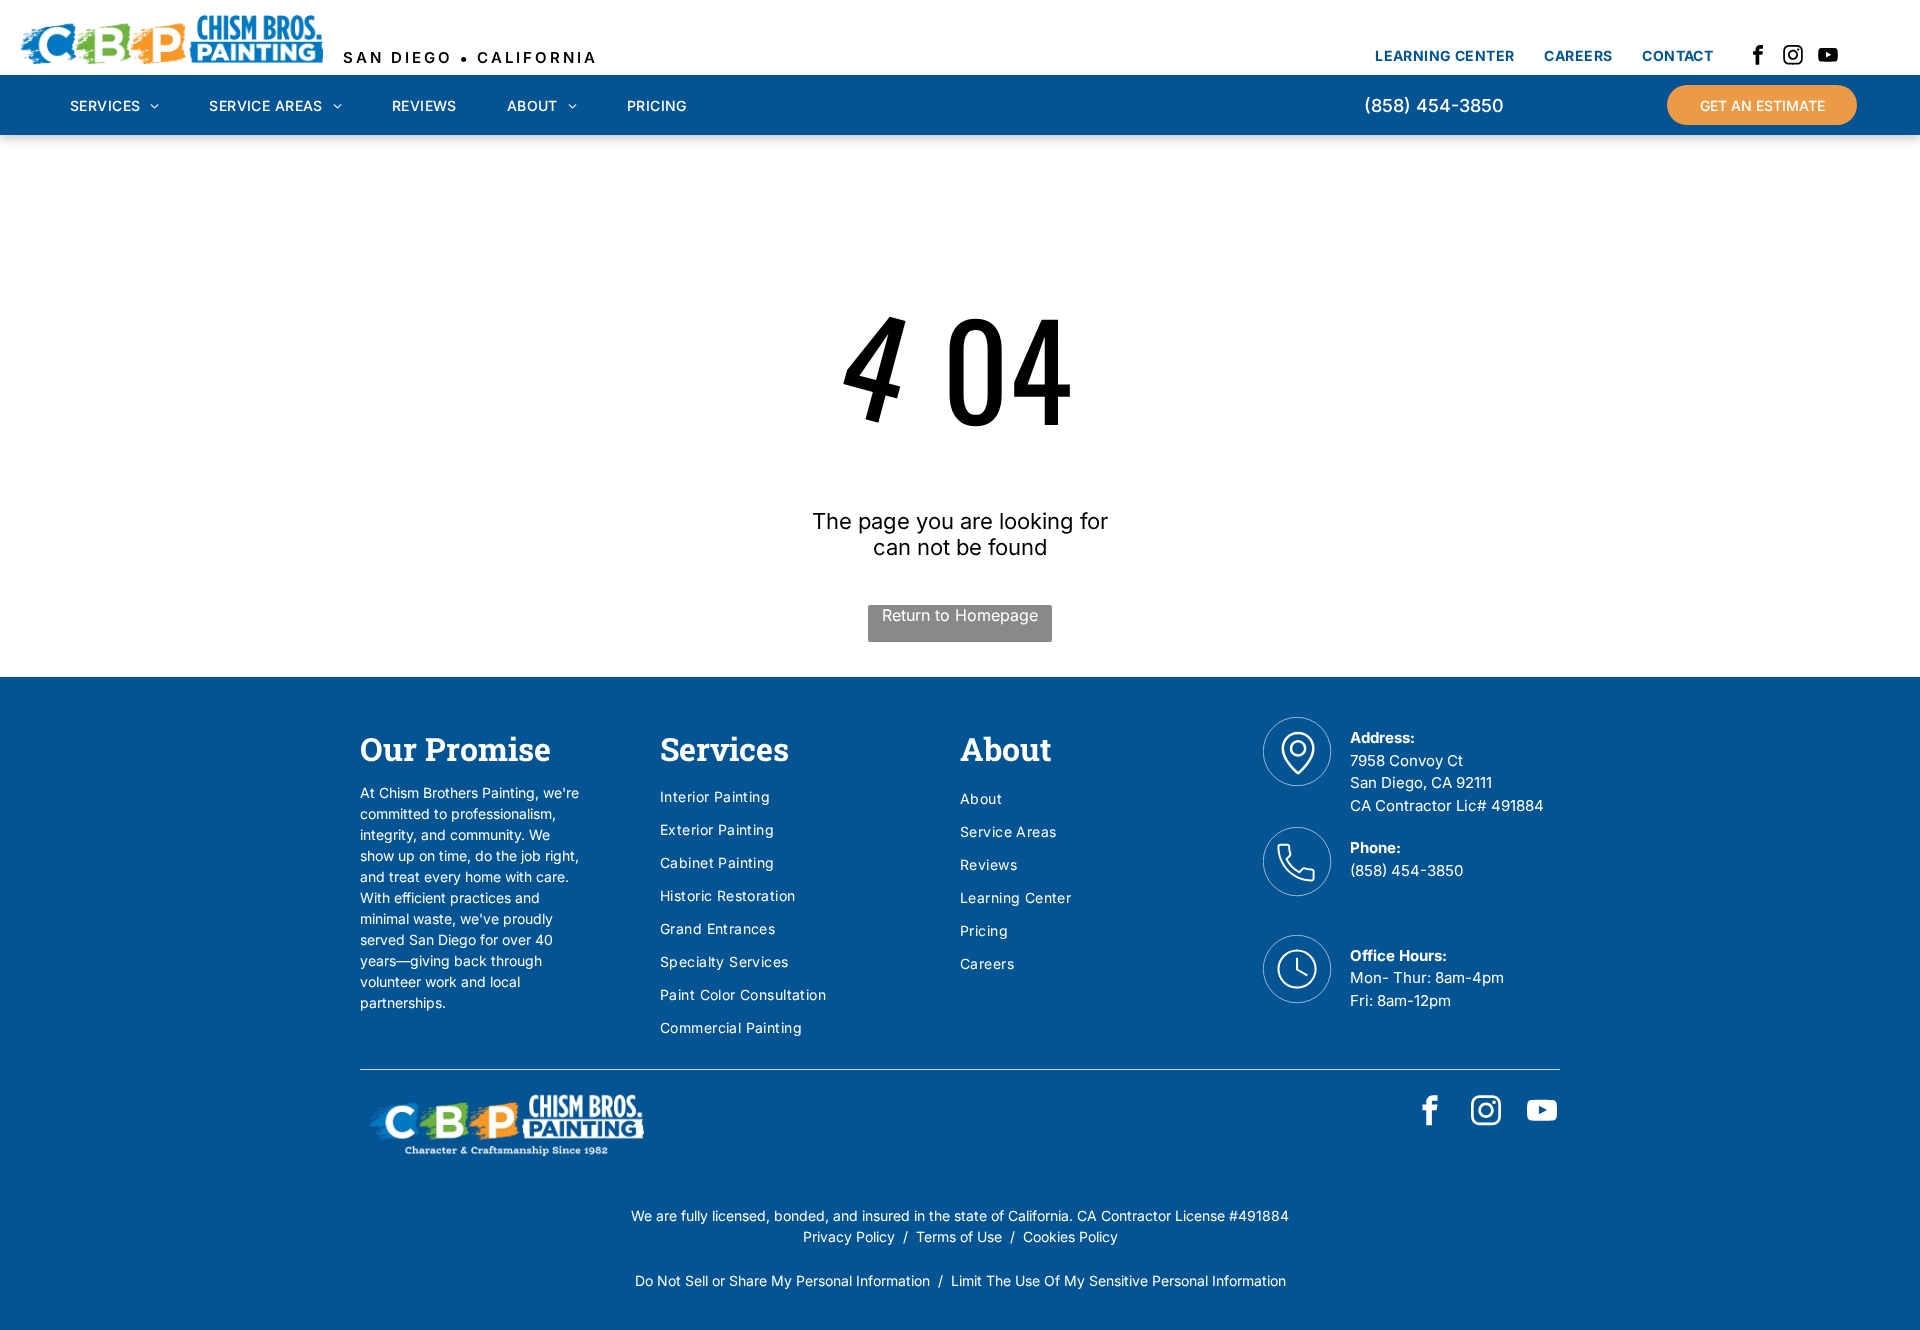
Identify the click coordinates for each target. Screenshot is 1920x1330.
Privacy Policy (849, 1236)
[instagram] (1793, 57)
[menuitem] (1444, 55)
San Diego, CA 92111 (1421, 782)
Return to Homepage (960, 615)
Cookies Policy (1070, 1236)
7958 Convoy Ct (1406, 760)
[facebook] (1758, 57)
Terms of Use (959, 1236)
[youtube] (1828, 57)
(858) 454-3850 (1406, 870)
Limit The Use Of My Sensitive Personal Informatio (1114, 1280)
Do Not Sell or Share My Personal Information (782, 1280)
